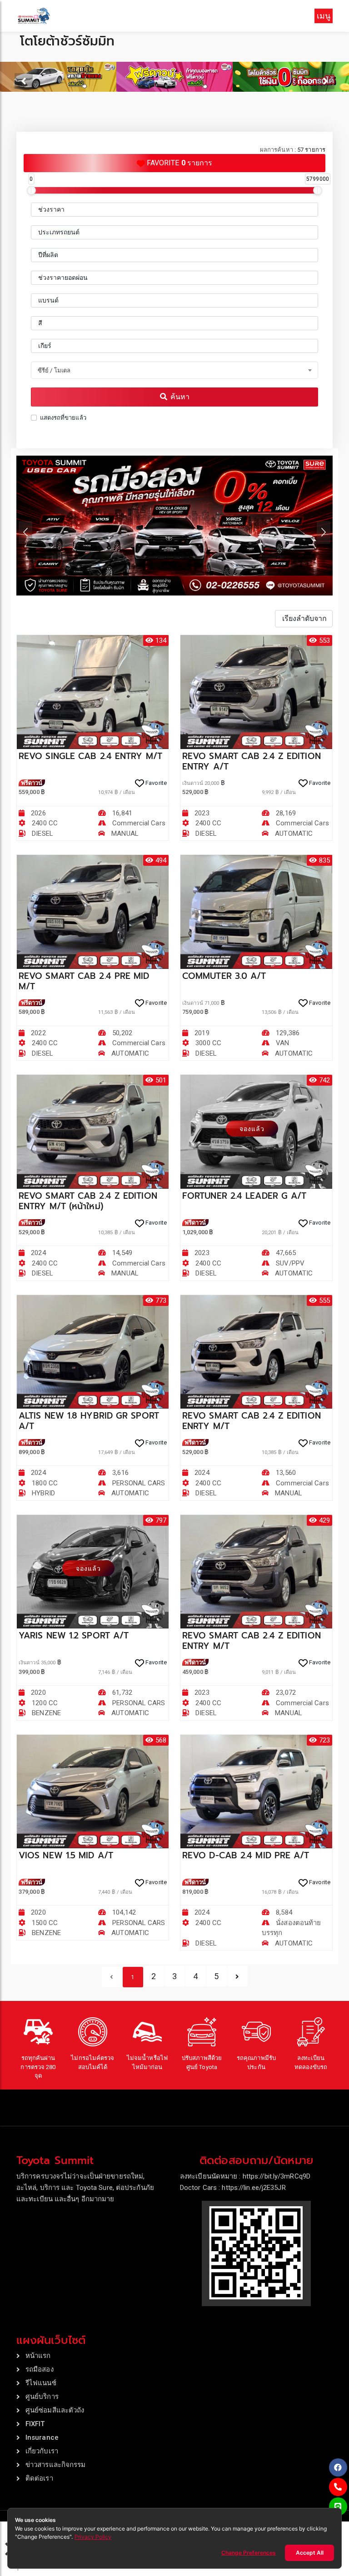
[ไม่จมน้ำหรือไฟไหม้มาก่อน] (147, 2032)
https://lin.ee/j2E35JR (254, 2188)
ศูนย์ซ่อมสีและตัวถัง (55, 2410)
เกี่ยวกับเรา (42, 2451)
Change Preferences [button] (249, 2553)
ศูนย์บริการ (42, 2397)
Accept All (310, 2553)
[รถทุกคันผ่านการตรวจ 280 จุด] (38, 2032)
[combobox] (174, 370)
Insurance (42, 2437)
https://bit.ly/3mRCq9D (277, 2176)
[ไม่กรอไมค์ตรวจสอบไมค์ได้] (93, 2032)
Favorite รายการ (179, 163)
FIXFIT (35, 2424)
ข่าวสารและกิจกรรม (56, 2465)
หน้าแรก (38, 2356)
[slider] (31, 190)
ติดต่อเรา (39, 2478)
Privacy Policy (93, 2537)
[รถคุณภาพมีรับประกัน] (256, 2032)
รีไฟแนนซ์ (41, 2383)
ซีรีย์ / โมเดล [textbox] (54, 370)
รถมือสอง (40, 2369)
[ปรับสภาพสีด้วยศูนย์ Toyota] (202, 2032)
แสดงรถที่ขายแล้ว (63, 418)
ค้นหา (179, 397)
